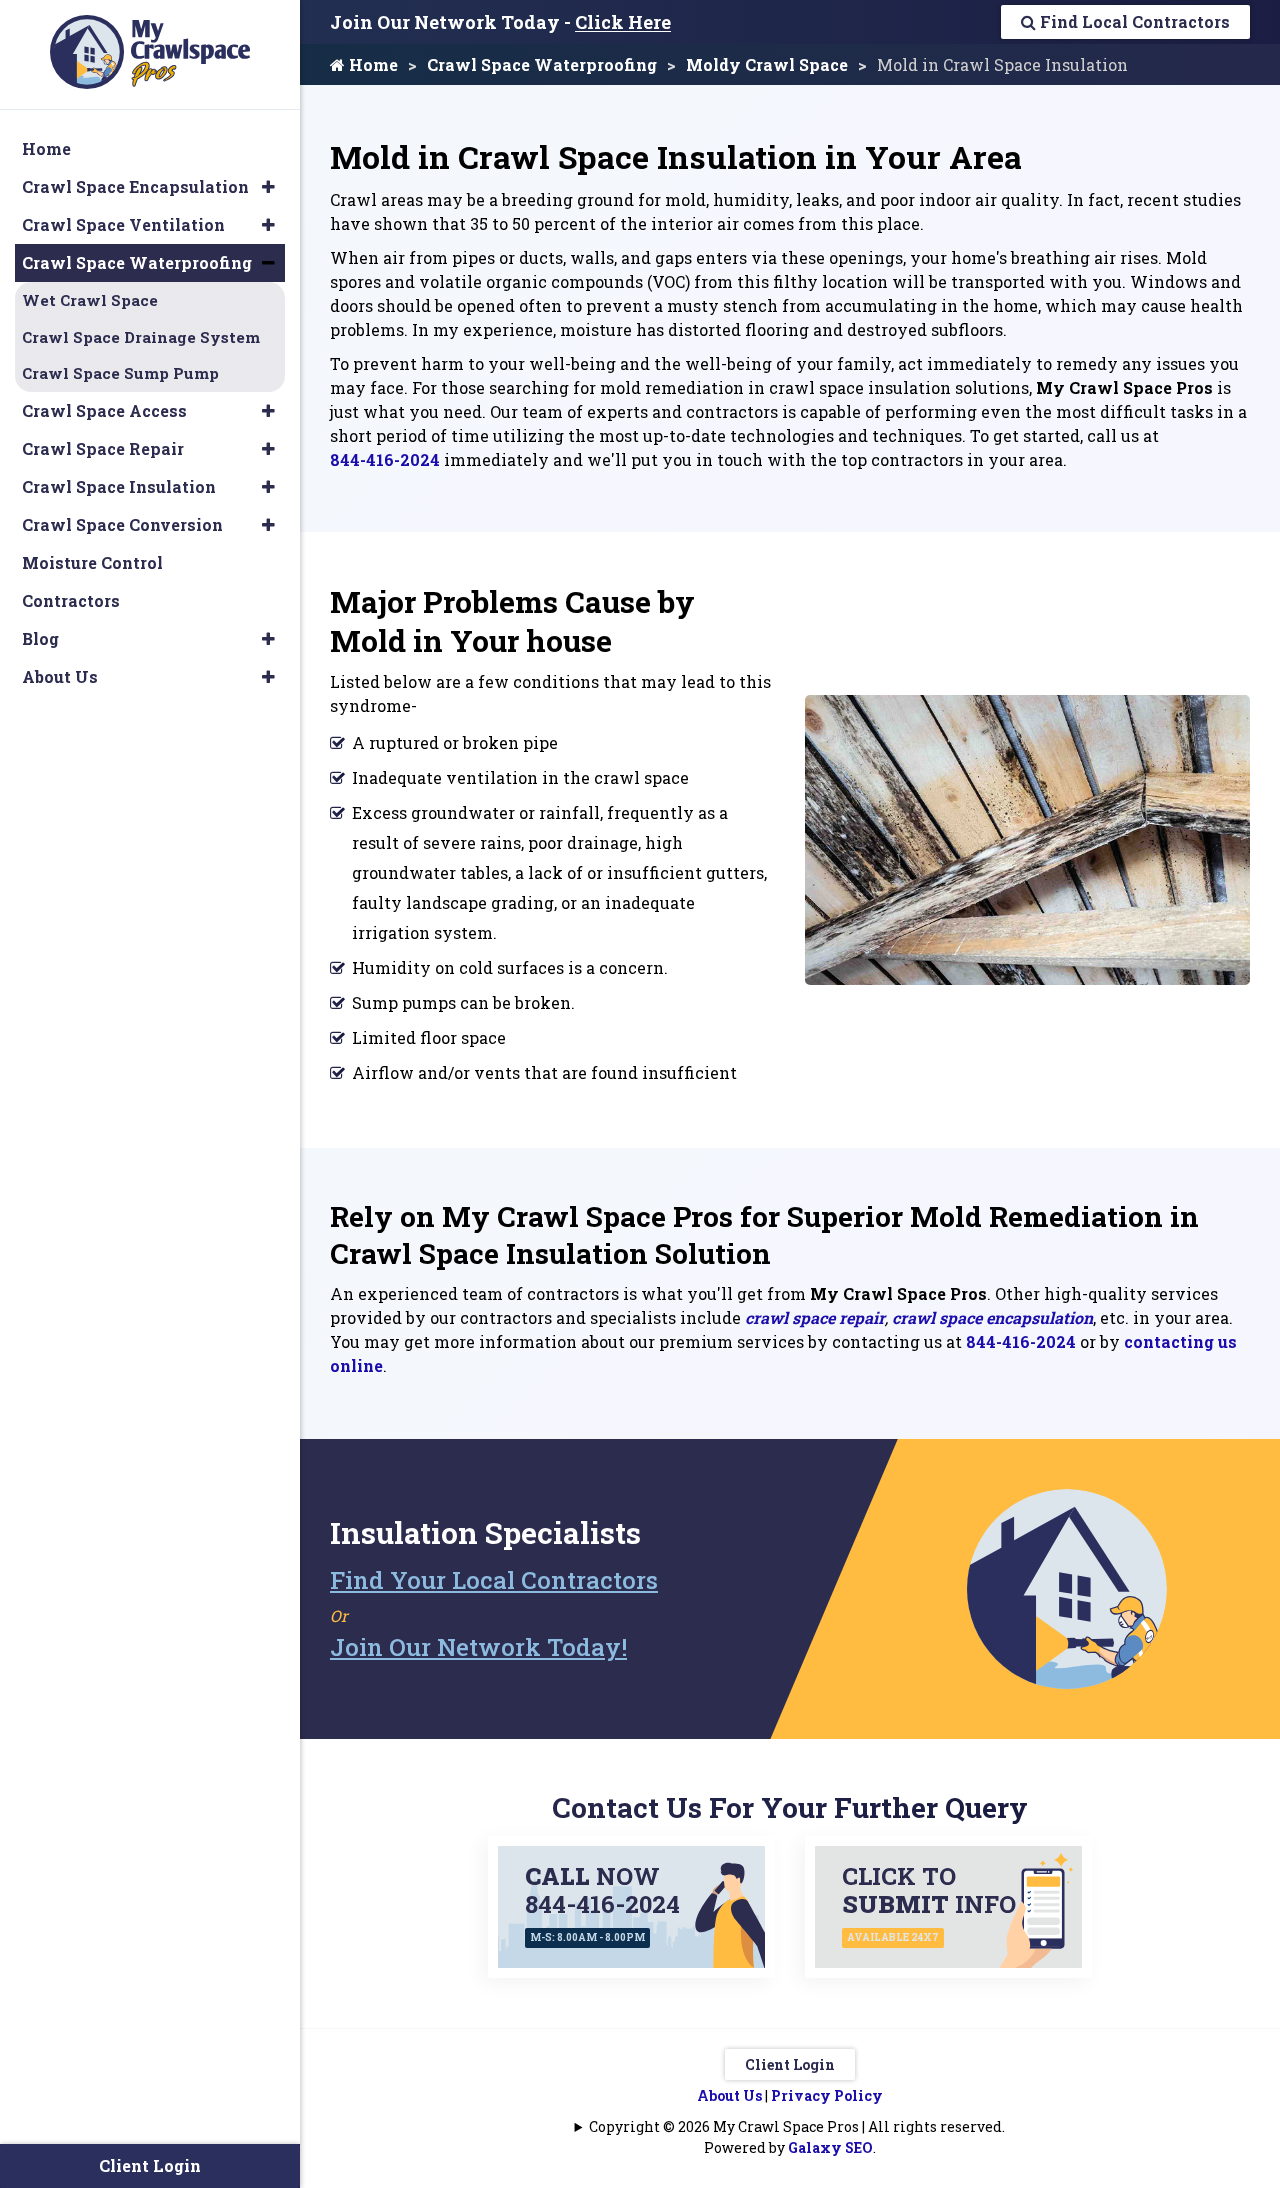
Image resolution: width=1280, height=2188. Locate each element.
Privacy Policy (827, 2095)
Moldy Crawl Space (767, 64)
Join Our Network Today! (478, 1647)
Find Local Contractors (1133, 21)
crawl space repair (815, 1317)
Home (371, 64)
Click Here (623, 22)
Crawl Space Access (104, 410)
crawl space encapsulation (992, 1317)
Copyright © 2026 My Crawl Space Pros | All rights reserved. (797, 2126)
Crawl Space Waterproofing (542, 64)
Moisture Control (92, 562)
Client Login (790, 2064)
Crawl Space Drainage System (141, 337)
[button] (268, 187)
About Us (729, 2095)
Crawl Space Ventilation (123, 224)
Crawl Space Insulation (119, 486)
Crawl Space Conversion (122, 524)
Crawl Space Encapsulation (135, 186)
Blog (40, 638)
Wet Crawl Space (90, 300)
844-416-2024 (385, 459)
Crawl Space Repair (103, 448)
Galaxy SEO (830, 2147)
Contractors (71, 600)
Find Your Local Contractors (494, 1580)
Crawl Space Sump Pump (120, 373)
